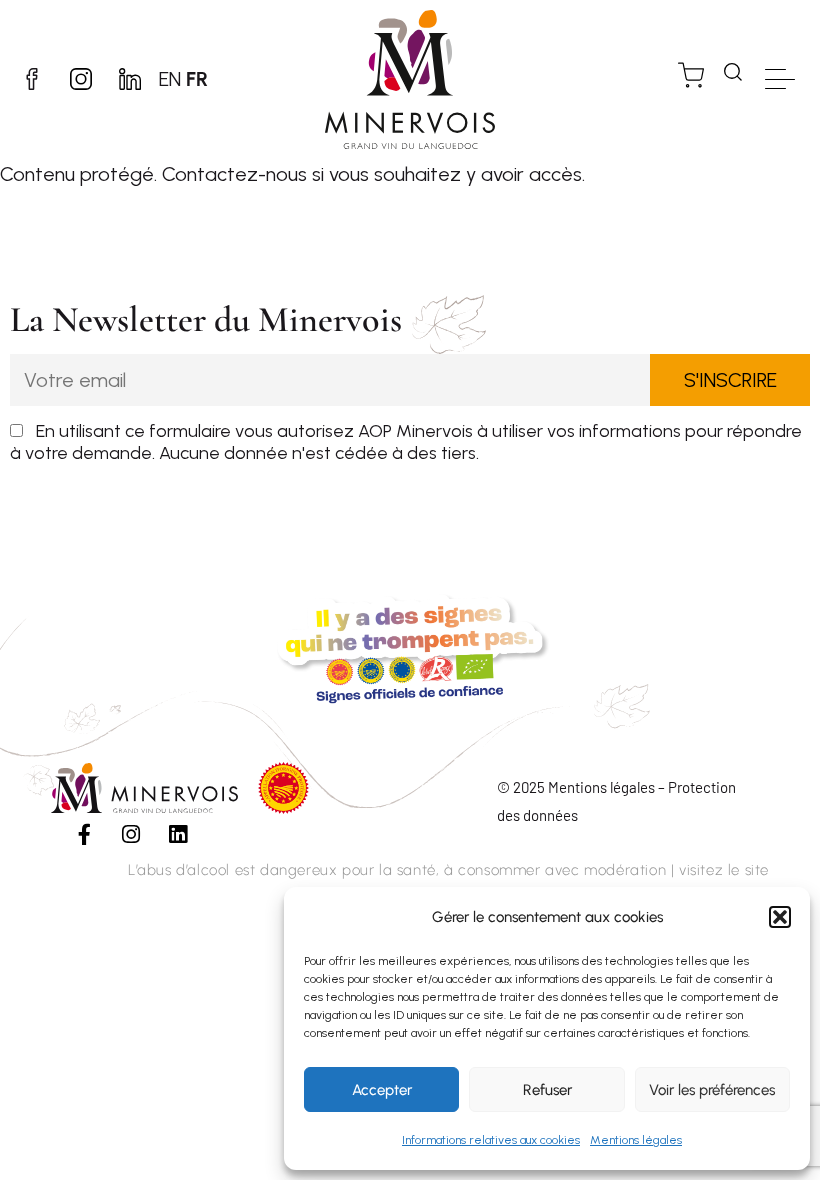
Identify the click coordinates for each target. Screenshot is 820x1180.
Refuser (547, 1090)
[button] (780, 917)
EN (170, 79)
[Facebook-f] (84, 835)
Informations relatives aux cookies (491, 1140)
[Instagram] (131, 835)
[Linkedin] (178, 835)
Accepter (382, 1090)
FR (197, 79)
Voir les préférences (712, 1090)
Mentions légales (636, 1140)
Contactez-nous (234, 174)
